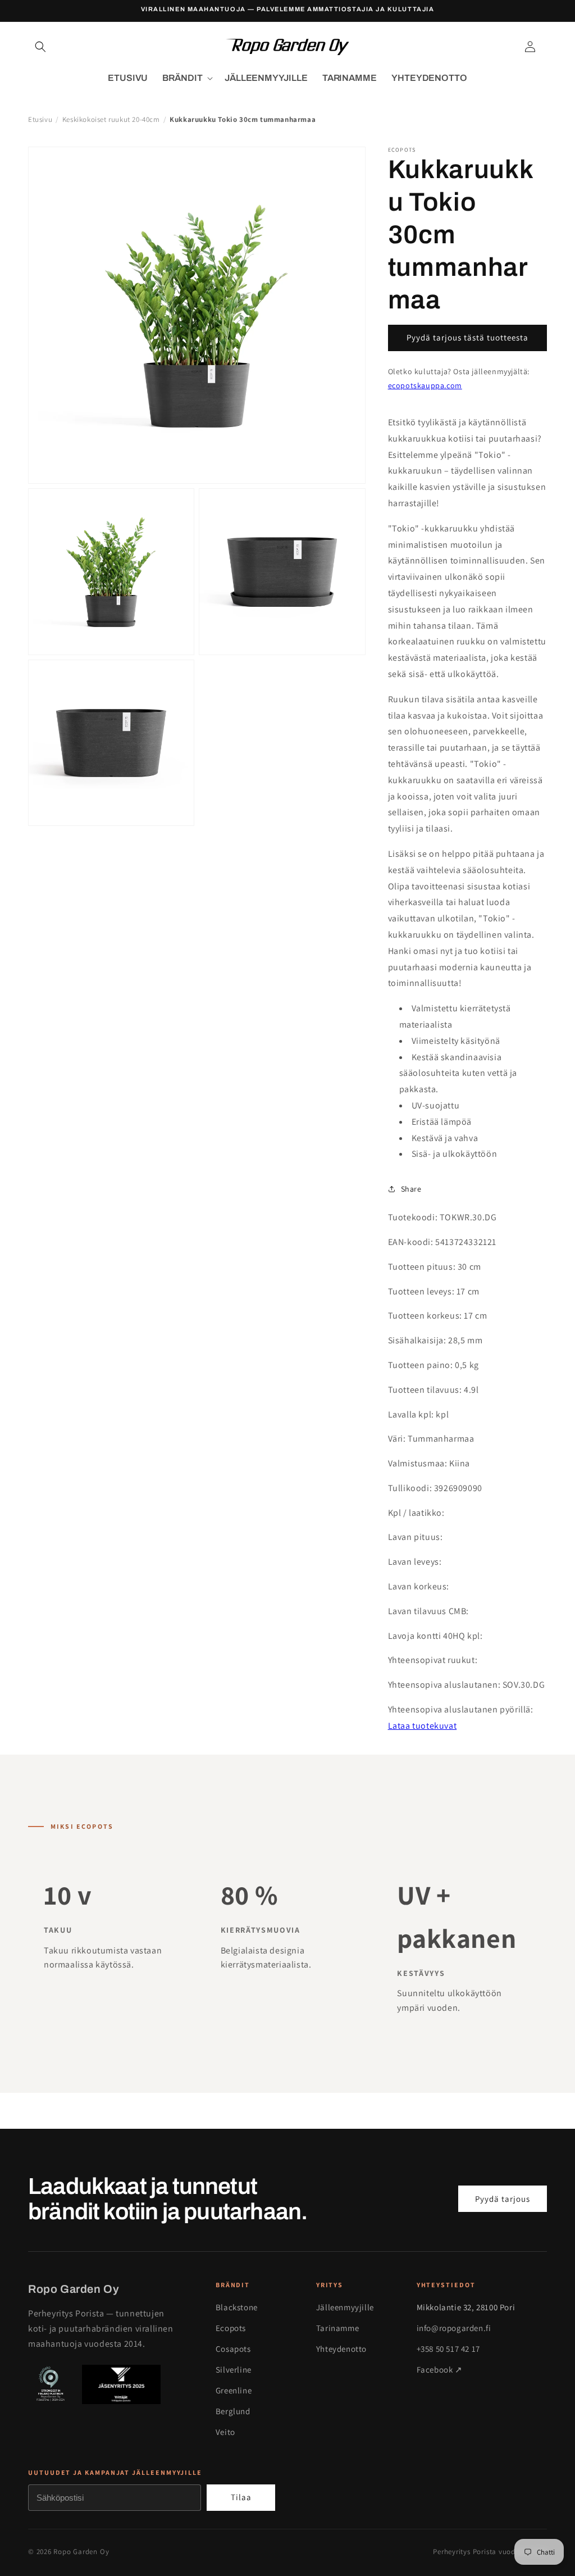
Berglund (233, 2411)
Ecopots (231, 2328)
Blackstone (237, 2307)
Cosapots (233, 2349)
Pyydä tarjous (503, 2199)
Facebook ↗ (440, 2370)
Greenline (234, 2390)
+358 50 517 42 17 (448, 2349)
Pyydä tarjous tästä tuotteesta (467, 337)
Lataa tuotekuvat (423, 1726)
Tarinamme (337, 2328)
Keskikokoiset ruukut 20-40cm (111, 119)
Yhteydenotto (341, 2349)
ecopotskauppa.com (425, 385)
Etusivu (40, 119)
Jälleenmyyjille (345, 2307)
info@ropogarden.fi (454, 2328)
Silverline (234, 2370)
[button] (40, 47)
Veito (225, 2432)
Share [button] (411, 1189)
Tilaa (241, 2497)
